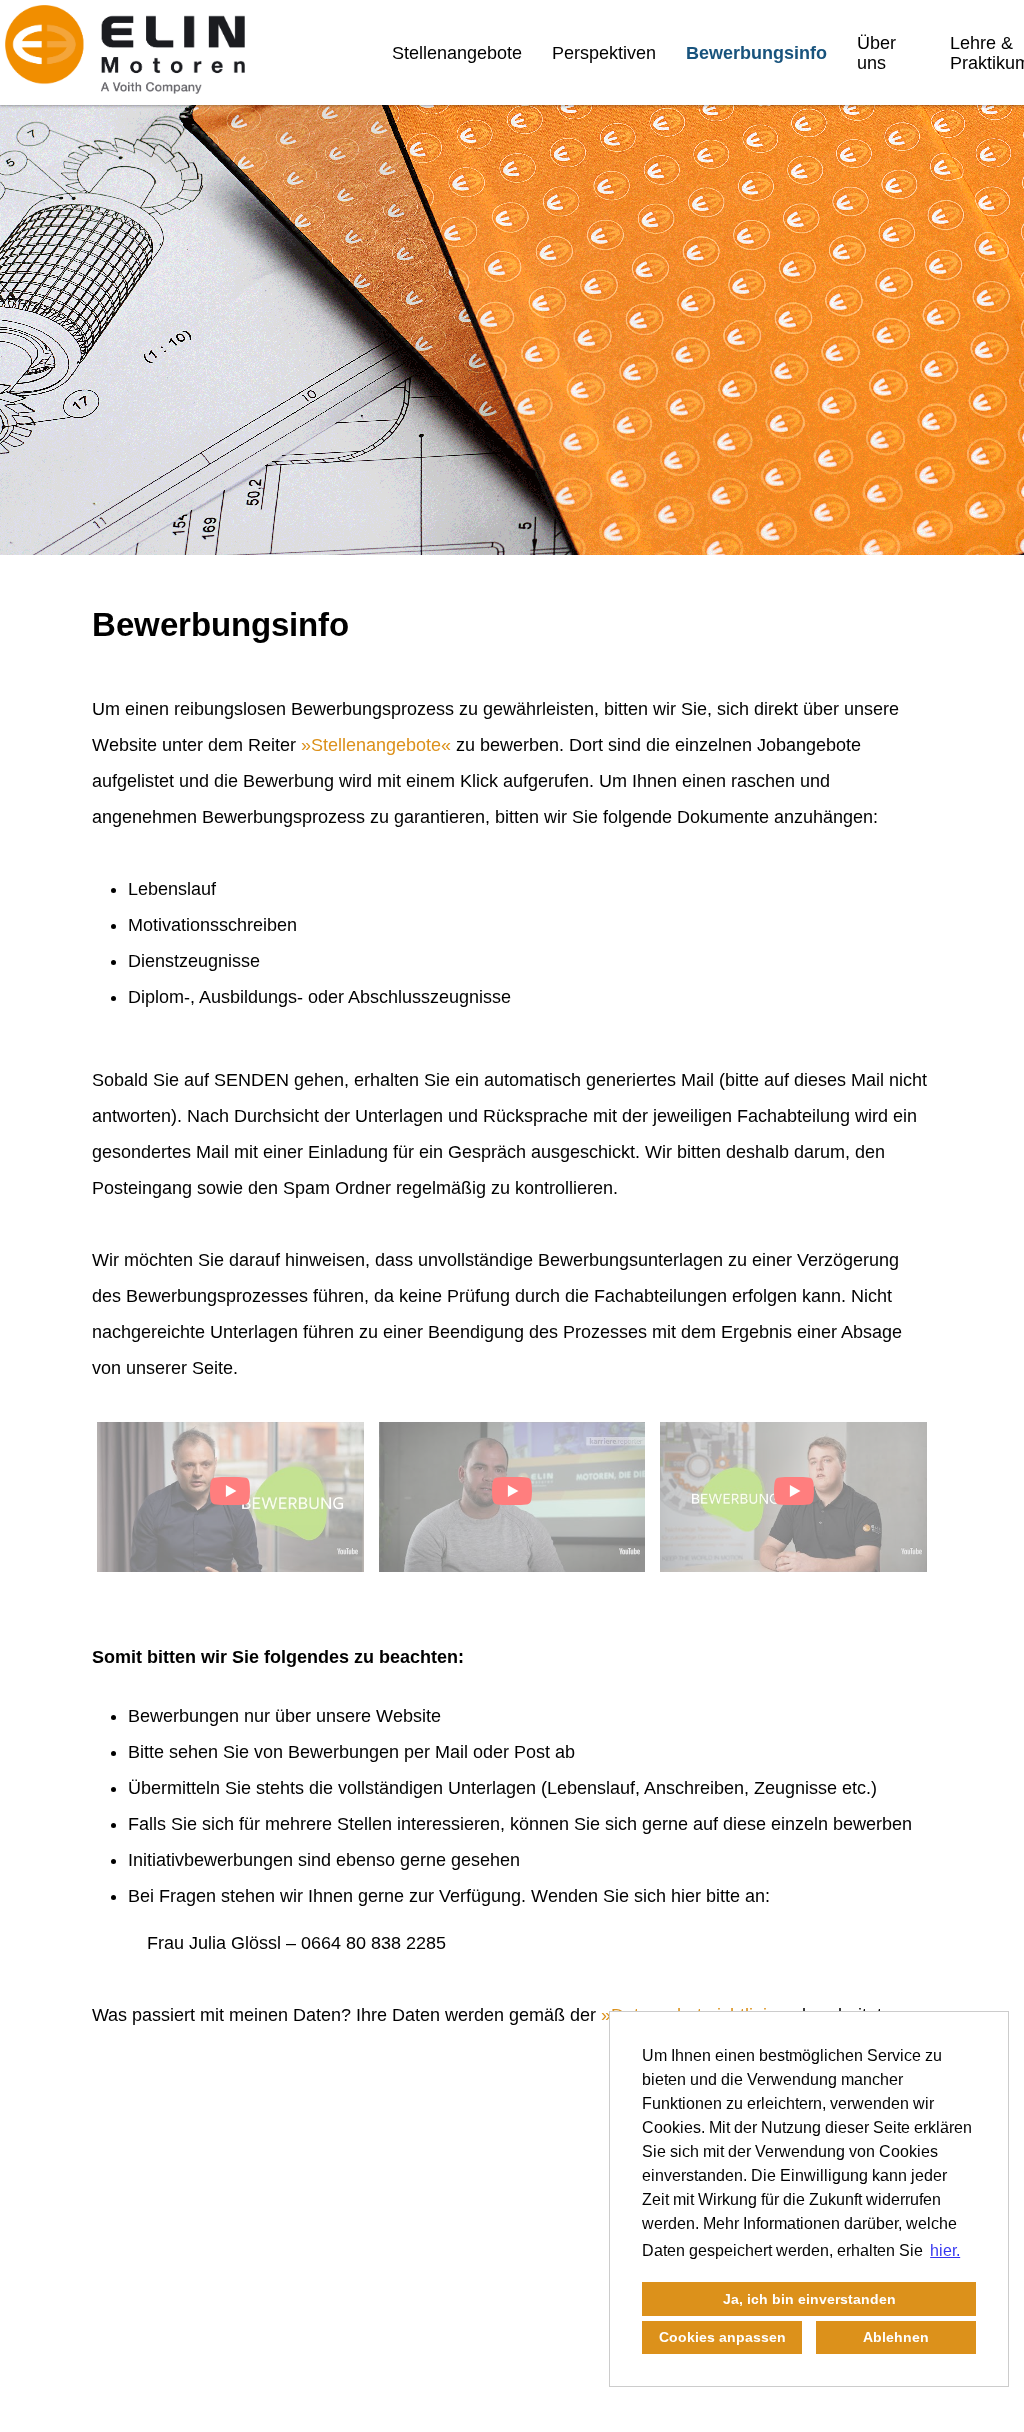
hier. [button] (945, 2250)
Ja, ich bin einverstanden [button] (809, 2299)
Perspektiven (604, 53)
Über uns (876, 53)
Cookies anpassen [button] (722, 2337)
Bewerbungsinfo (756, 53)
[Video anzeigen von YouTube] (230, 1497)
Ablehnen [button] (896, 2337)
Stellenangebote (457, 53)
